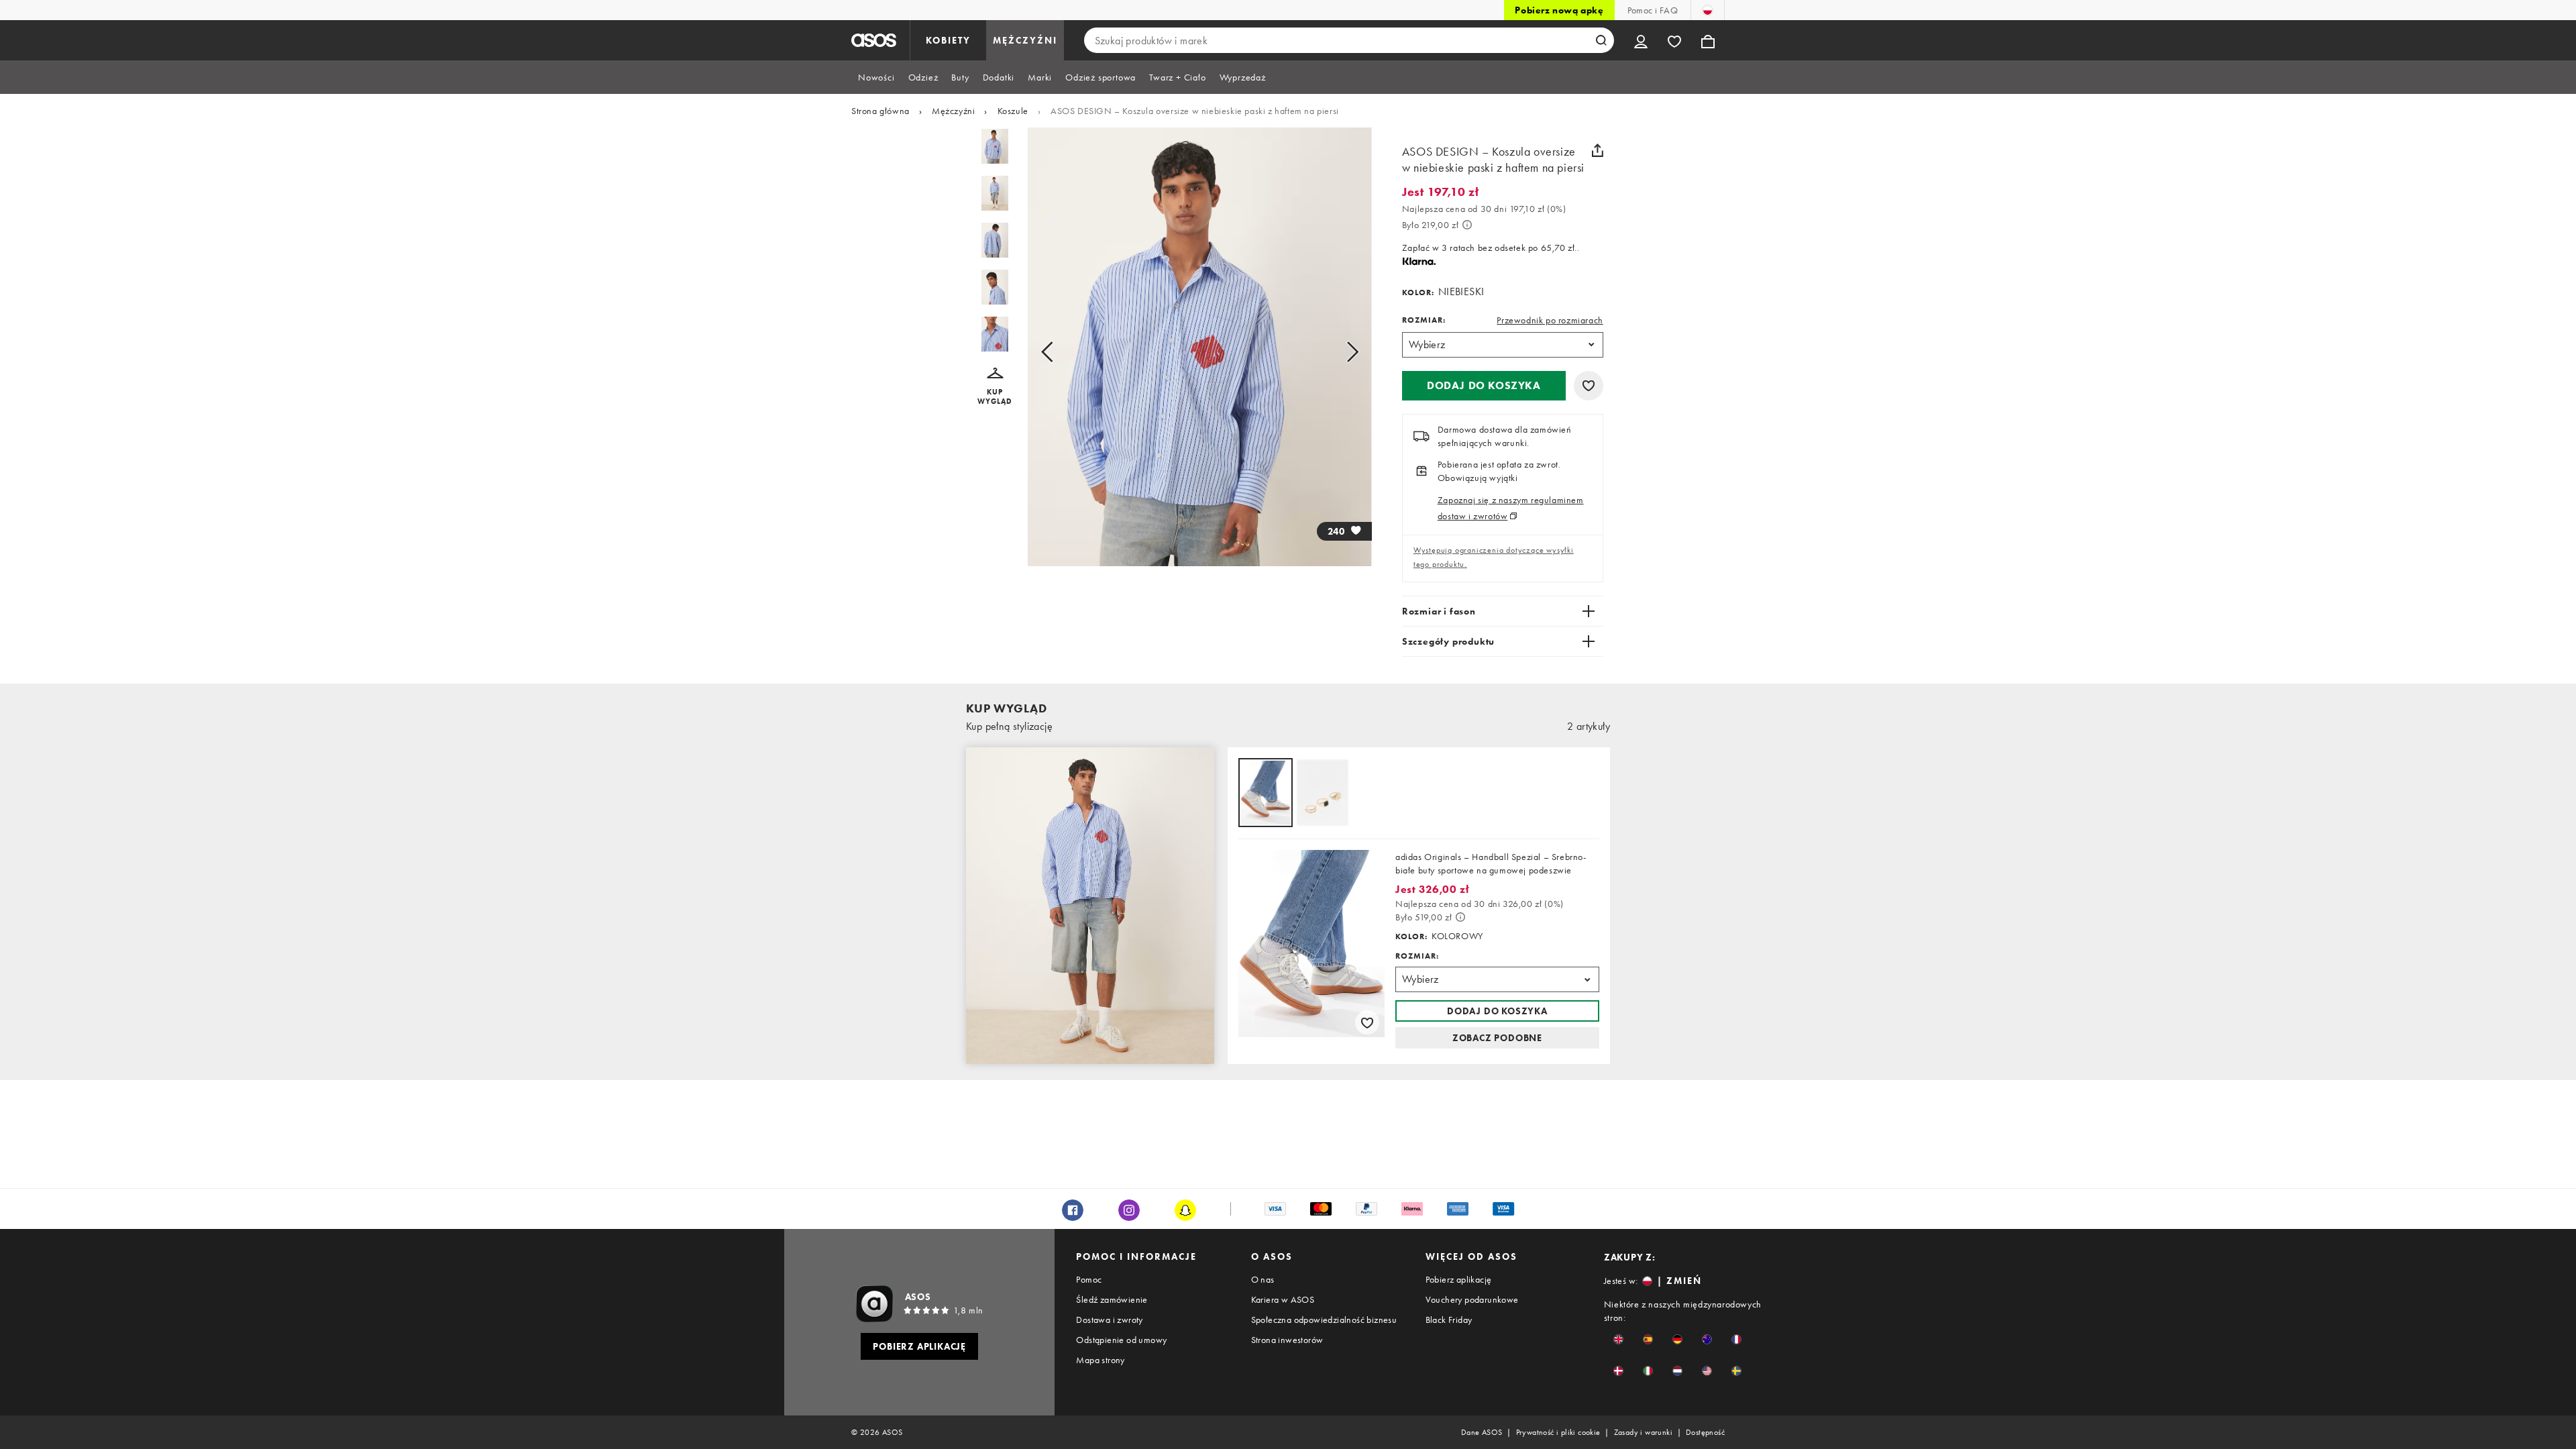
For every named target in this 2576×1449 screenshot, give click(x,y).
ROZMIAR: (1424, 320)
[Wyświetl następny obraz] (1337, 352)
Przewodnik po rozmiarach (1550, 320)
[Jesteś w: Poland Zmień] (1708, 10)
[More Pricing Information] (1467, 225)
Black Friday (1449, 1320)
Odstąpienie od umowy (1121, 1340)
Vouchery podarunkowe (1472, 1299)
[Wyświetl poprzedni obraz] (1062, 352)
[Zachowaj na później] (1589, 386)
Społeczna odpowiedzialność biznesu (1324, 1320)
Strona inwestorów (1287, 1340)
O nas (1263, 1279)
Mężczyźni (953, 111)
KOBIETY (948, 40)
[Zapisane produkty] (1674, 40)
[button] (995, 387)
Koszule (1013, 111)
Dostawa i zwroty (1109, 1320)
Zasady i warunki (1643, 1432)
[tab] (876, 77)
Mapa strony (1100, 1360)
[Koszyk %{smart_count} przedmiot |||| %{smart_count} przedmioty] (1708, 40)
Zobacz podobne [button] (1497, 1038)
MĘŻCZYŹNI (1025, 40)
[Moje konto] (1641, 40)
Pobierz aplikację (1459, 1279)
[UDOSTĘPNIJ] (1598, 150)
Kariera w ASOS (1283, 1299)
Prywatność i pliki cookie (1558, 1432)
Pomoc (1089, 1279)
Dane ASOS (1482, 1432)
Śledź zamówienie (1112, 1299)
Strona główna (880, 111)
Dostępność (1705, 1432)
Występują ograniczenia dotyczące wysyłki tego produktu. (1494, 557)
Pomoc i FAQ (1653, 10)
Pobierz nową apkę (1559, 10)
